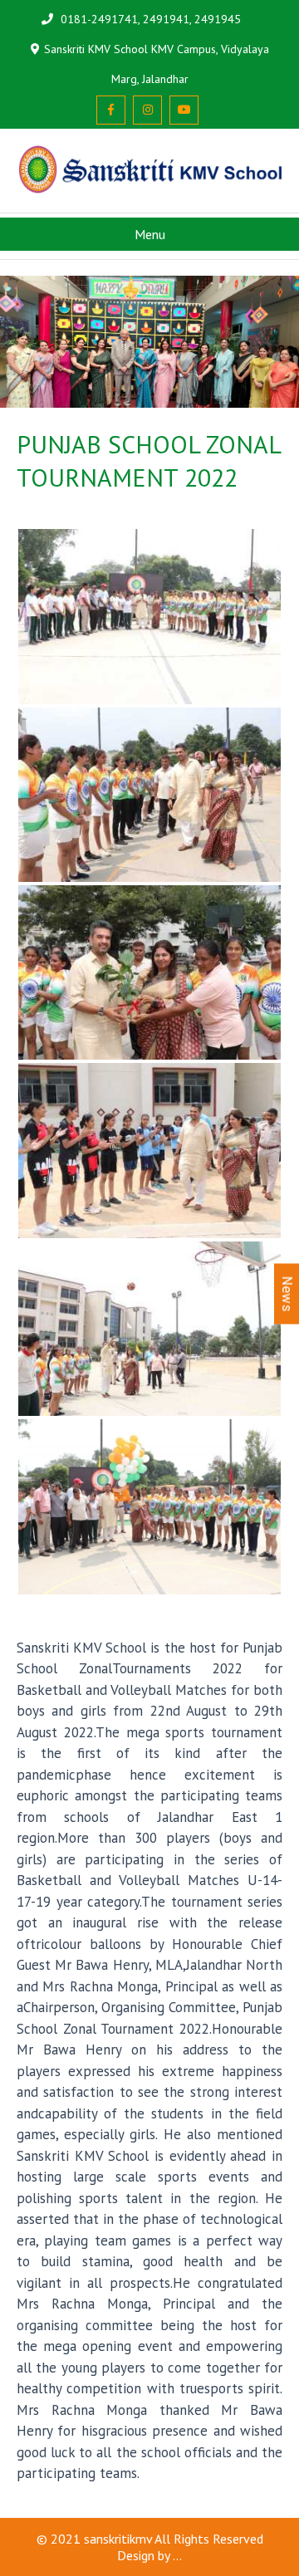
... (177, 2555)
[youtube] (184, 110)
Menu (150, 234)
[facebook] (111, 110)
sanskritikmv (118, 2539)
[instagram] (147, 110)
